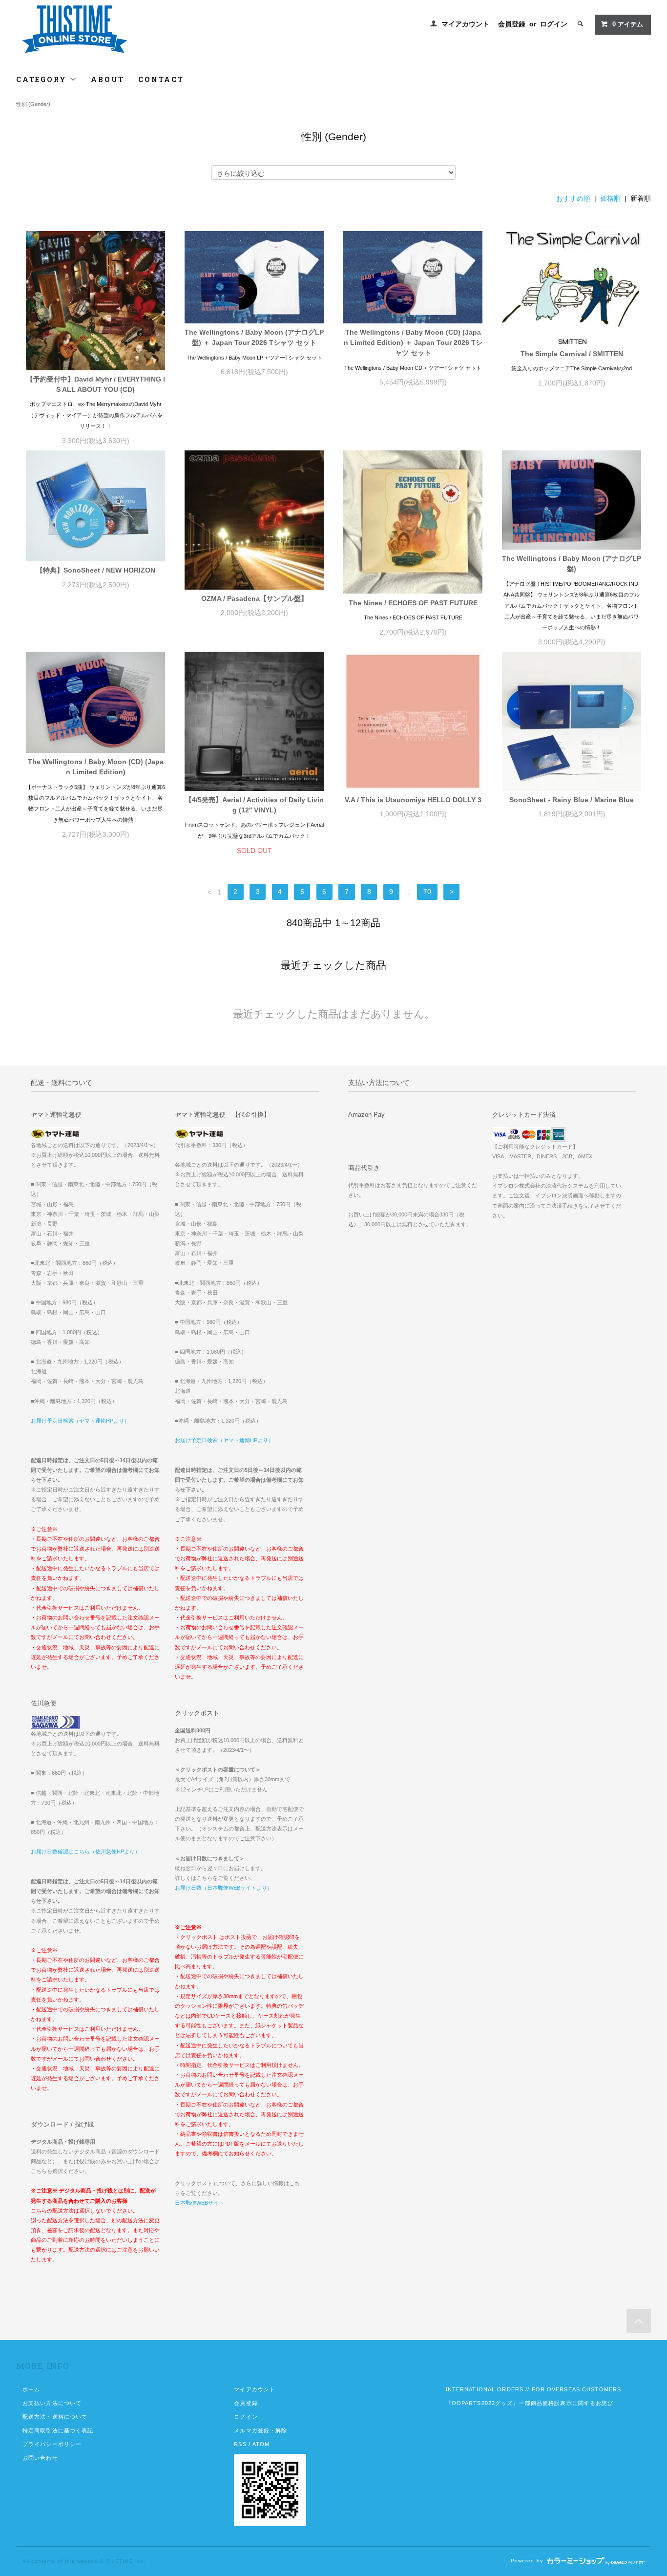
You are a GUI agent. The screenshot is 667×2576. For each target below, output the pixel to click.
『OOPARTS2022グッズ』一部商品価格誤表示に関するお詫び (530, 2403)
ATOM (261, 2444)
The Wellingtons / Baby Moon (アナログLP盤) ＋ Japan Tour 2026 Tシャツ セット (254, 337)
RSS (240, 2444)
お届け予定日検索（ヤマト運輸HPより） (80, 1421)
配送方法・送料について (55, 2417)
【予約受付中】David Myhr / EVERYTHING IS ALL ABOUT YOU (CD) (96, 384)
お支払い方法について (52, 2403)
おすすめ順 (573, 198)
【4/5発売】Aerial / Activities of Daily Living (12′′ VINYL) (254, 805)
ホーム (31, 2389)
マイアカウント (465, 24)
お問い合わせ (40, 2458)
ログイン (554, 24)
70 (427, 892)
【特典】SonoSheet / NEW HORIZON (96, 570)
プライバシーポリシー (52, 2444)
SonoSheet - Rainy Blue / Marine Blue (572, 800)
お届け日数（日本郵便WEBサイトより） (224, 1888)
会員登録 (512, 24)
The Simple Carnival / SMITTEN (572, 354)
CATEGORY (43, 79)
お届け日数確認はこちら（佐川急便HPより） (85, 1852)
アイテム (628, 24)
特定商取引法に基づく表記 (58, 2430)
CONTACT (161, 79)
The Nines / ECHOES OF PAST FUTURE (413, 603)
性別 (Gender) (33, 104)
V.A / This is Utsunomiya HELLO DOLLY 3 (413, 800)
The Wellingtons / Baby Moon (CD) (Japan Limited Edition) (96, 767)
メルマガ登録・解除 (261, 2430)
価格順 (610, 198)
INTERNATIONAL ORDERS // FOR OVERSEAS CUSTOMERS (534, 2389)
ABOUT (108, 79)
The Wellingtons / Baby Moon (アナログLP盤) (572, 564)
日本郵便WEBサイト (199, 2203)
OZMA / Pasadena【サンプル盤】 (254, 598)
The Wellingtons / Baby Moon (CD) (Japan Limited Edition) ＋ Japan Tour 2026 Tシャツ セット (413, 342)
